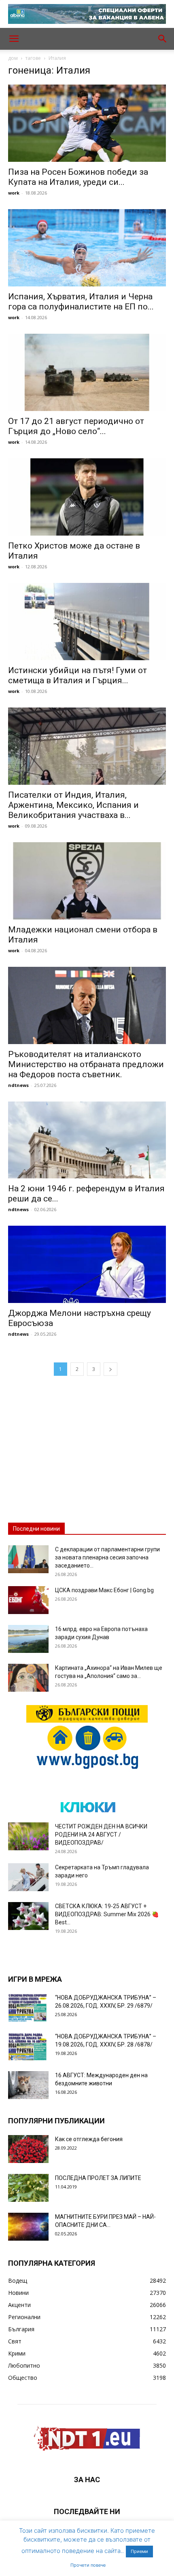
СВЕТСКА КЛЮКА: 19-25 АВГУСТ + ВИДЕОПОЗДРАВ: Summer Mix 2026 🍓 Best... (107, 1914)
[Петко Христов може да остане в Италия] (87, 497)
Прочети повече (88, 2565)
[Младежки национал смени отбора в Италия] (87, 881)
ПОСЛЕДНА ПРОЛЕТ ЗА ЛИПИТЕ (98, 2178)
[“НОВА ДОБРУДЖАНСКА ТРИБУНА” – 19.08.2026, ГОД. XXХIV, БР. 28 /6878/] (28, 2046)
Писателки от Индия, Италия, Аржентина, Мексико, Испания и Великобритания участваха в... (73, 805)
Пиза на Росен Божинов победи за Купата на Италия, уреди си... (78, 177)
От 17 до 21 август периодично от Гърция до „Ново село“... (76, 426)
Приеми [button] (139, 2551)
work (14, 193)
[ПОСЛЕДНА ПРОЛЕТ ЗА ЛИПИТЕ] (28, 2188)
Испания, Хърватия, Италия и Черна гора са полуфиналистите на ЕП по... (81, 302)
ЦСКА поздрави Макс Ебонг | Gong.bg (104, 1590)
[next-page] (110, 1369)
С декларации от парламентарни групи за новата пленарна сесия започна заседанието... (107, 1557)
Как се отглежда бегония (89, 2139)
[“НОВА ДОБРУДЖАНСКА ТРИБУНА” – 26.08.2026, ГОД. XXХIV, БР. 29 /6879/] (28, 2007)
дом (13, 58)
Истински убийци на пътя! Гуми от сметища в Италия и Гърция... (77, 675)
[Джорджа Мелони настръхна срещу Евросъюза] (87, 1264)
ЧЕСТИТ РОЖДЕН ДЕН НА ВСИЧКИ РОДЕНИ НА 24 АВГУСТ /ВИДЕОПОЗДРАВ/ (101, 1835)
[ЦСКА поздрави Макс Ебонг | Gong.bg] (28, 1600)
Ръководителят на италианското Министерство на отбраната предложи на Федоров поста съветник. (86, 1064)
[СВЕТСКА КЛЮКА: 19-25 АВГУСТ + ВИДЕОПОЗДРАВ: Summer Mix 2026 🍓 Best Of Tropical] (28, 1916)
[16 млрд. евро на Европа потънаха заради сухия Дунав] (28, 1639)
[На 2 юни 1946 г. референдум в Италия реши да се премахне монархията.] (87, 1140)
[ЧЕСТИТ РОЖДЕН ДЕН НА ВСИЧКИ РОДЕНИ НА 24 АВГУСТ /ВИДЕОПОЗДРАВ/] (28, 1836)
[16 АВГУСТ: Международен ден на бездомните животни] (28, 2085)
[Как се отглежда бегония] (28, 2149)
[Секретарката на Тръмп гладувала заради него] (28, 1877)
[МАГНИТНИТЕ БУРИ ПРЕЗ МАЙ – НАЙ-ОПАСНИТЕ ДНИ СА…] (28, 2227)
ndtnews (18, 1085)
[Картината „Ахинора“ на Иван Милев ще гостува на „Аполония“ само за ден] (28, 1678)
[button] (14, 39)
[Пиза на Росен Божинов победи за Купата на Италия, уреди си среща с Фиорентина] (87, 123)
